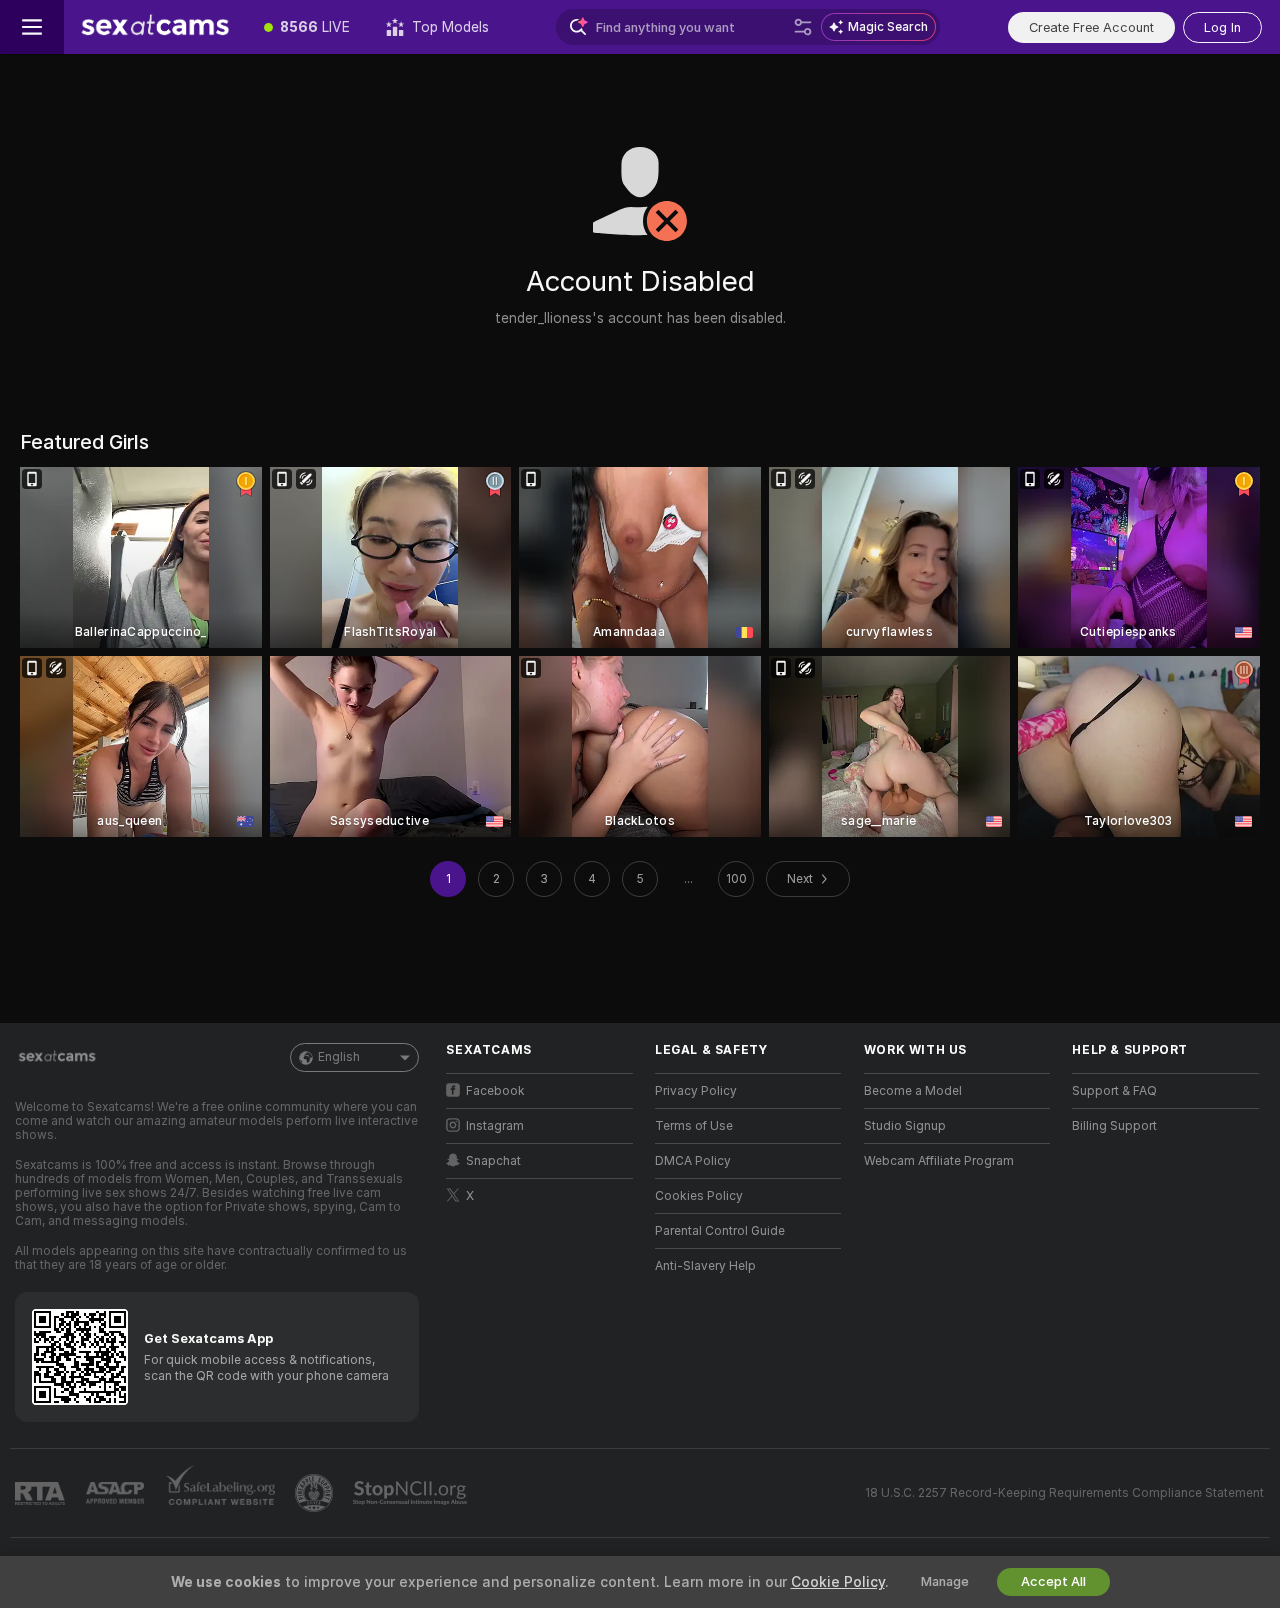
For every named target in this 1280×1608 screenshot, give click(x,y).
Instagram (495, 1126)
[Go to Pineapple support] (316, 1493)
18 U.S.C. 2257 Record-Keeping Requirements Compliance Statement (1064, 1493)
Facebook (495, 1091)
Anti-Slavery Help (705, 1266)
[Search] (803, 27)
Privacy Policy (696, 1091)
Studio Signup (905, 1126)
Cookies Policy (699, 1196)
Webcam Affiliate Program (939, 1161)
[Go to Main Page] (155, 27)
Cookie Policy (838, 1582)
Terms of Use (694, 1126)
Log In (1222, 27)
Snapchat (493, 1161)
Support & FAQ (1114, 1091)
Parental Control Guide (720, 1231)
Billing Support (1114, 1126)
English (339, 1057)
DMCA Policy (693, 1161)
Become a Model (913, 1091)
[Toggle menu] (32, 27)
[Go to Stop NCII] (412, 1493)
